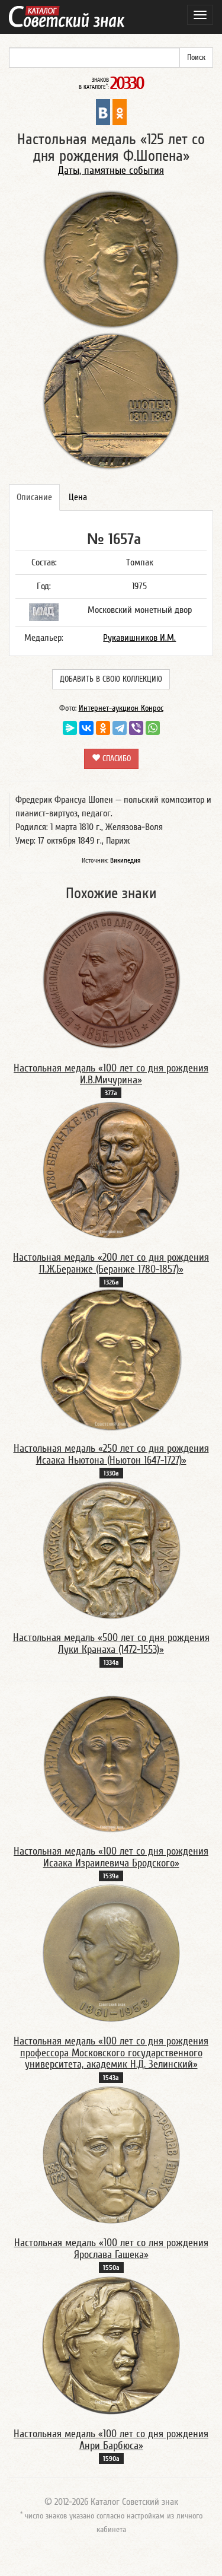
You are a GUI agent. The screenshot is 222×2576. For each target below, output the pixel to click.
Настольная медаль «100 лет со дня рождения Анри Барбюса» (111, 2440)
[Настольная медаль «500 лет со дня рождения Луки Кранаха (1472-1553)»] (111, 1549)
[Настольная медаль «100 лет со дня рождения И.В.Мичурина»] (111, 979)
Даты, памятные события (111, 171)
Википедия (125, 860)
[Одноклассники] (103, 728)
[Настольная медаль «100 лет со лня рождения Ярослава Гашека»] (111, 2154)
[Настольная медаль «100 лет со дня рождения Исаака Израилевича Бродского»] (111, 1763)
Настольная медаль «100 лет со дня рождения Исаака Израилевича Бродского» (111, 1857)
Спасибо (115, 759)
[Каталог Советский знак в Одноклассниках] (120, 112)
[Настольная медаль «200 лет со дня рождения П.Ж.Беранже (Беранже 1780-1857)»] (111, 1169)
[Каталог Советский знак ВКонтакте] (103, 112)
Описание (34, 497)
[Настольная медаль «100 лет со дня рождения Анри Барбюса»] (111, 2345)
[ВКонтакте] (86, 728)
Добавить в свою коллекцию (111, 679)
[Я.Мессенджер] (70, 728)
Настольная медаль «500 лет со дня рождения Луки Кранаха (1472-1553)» (111, 1644)
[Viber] (136, 728)
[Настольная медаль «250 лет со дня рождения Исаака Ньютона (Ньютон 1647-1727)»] (111, 1359)
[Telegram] (120, 728)
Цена (78, 497)
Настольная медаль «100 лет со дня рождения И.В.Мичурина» (111, 1074)
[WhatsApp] (153, 728)
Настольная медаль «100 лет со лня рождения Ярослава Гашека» (111, 2249)
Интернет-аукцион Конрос (121, 708)
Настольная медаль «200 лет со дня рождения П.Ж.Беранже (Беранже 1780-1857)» (111, 1263)
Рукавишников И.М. (139, 638)
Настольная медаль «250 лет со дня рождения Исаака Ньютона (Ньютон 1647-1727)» (111, 1454)
